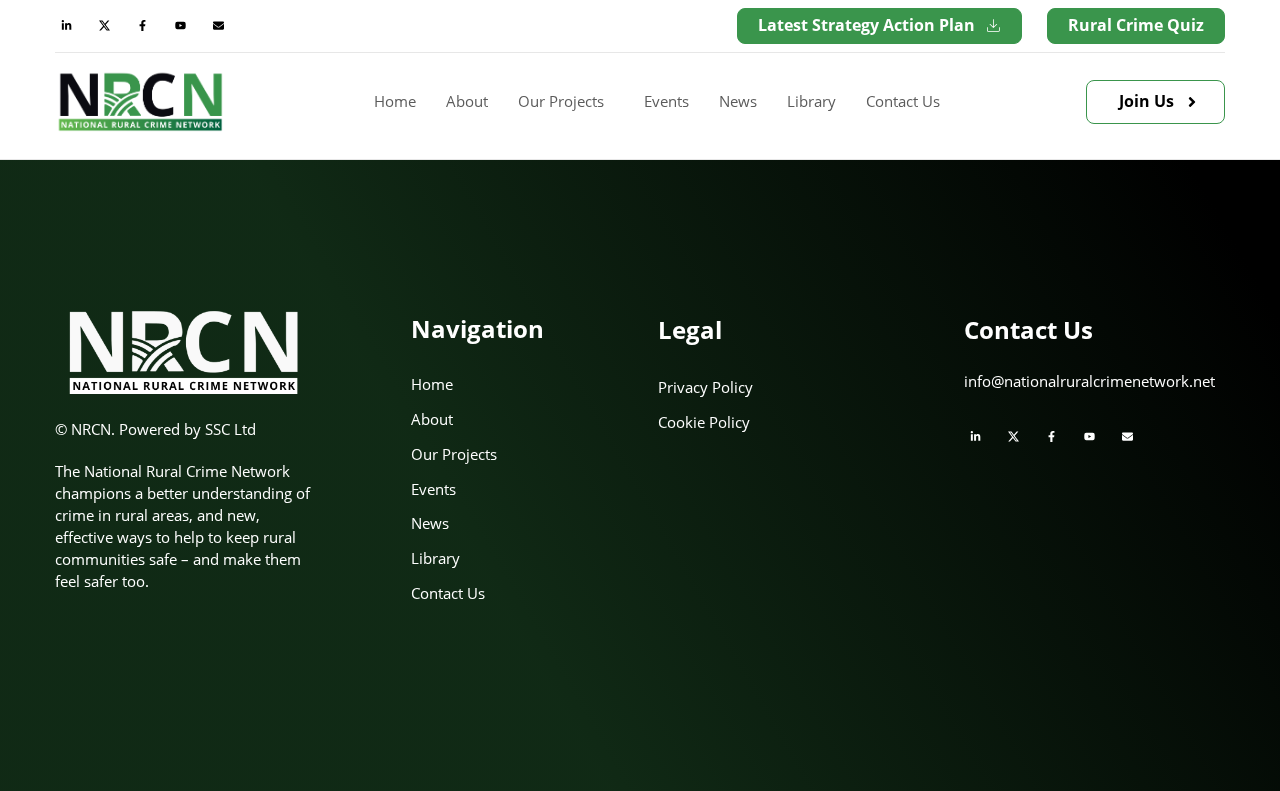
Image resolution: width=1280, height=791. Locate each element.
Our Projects (561, 101)
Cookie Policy (704, 422)
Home (395, 101)
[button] (566, 102)
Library (811, 101)
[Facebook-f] (142, 26)
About (467, 101)
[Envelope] (218, 26)
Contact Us (903, 101)
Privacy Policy (705, 387)
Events (666, 101)
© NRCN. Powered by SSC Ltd (155, 429)
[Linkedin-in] (66, 26)
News (738, 101)
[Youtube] (180, 26)
